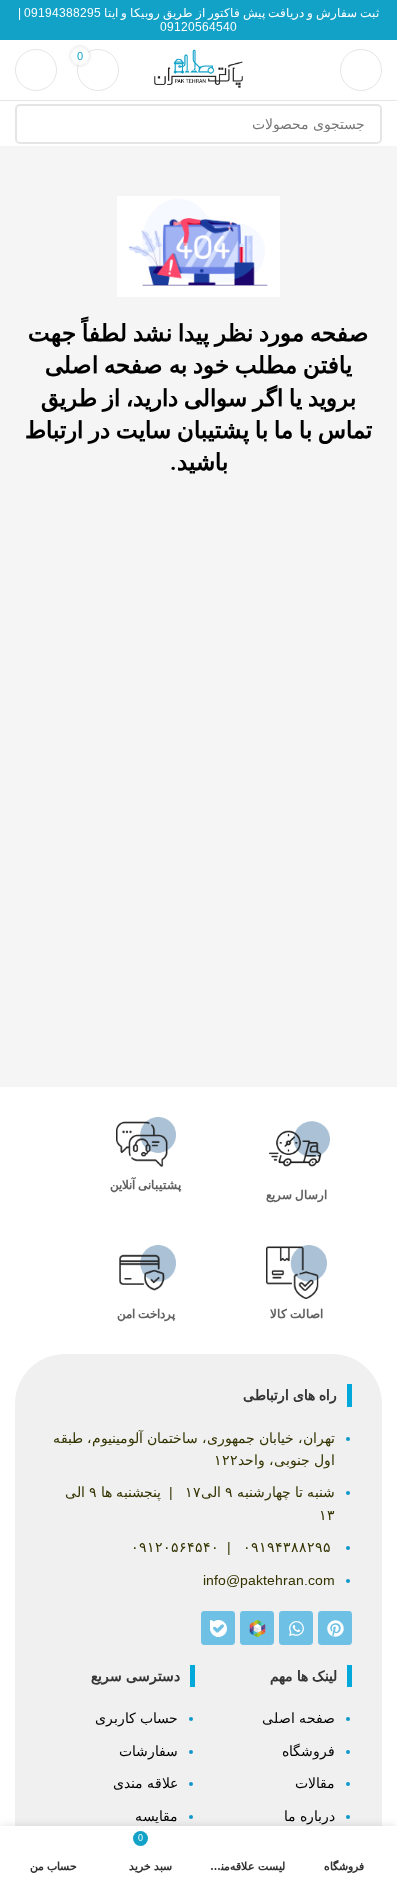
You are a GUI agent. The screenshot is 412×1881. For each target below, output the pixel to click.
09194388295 (62, 13)
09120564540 (198, 27)
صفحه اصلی (298, 1718)
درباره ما (309, 1816)
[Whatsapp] (296, 1628)
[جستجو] (35, 124)
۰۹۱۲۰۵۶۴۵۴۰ (175, 1547)
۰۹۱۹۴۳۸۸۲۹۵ (287, 1547)
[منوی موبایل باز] (361, 70)
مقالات (315, 1783)
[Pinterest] (335, 1628)
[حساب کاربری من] (36, 70)
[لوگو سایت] (199, 69)
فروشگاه (308, 1751)
